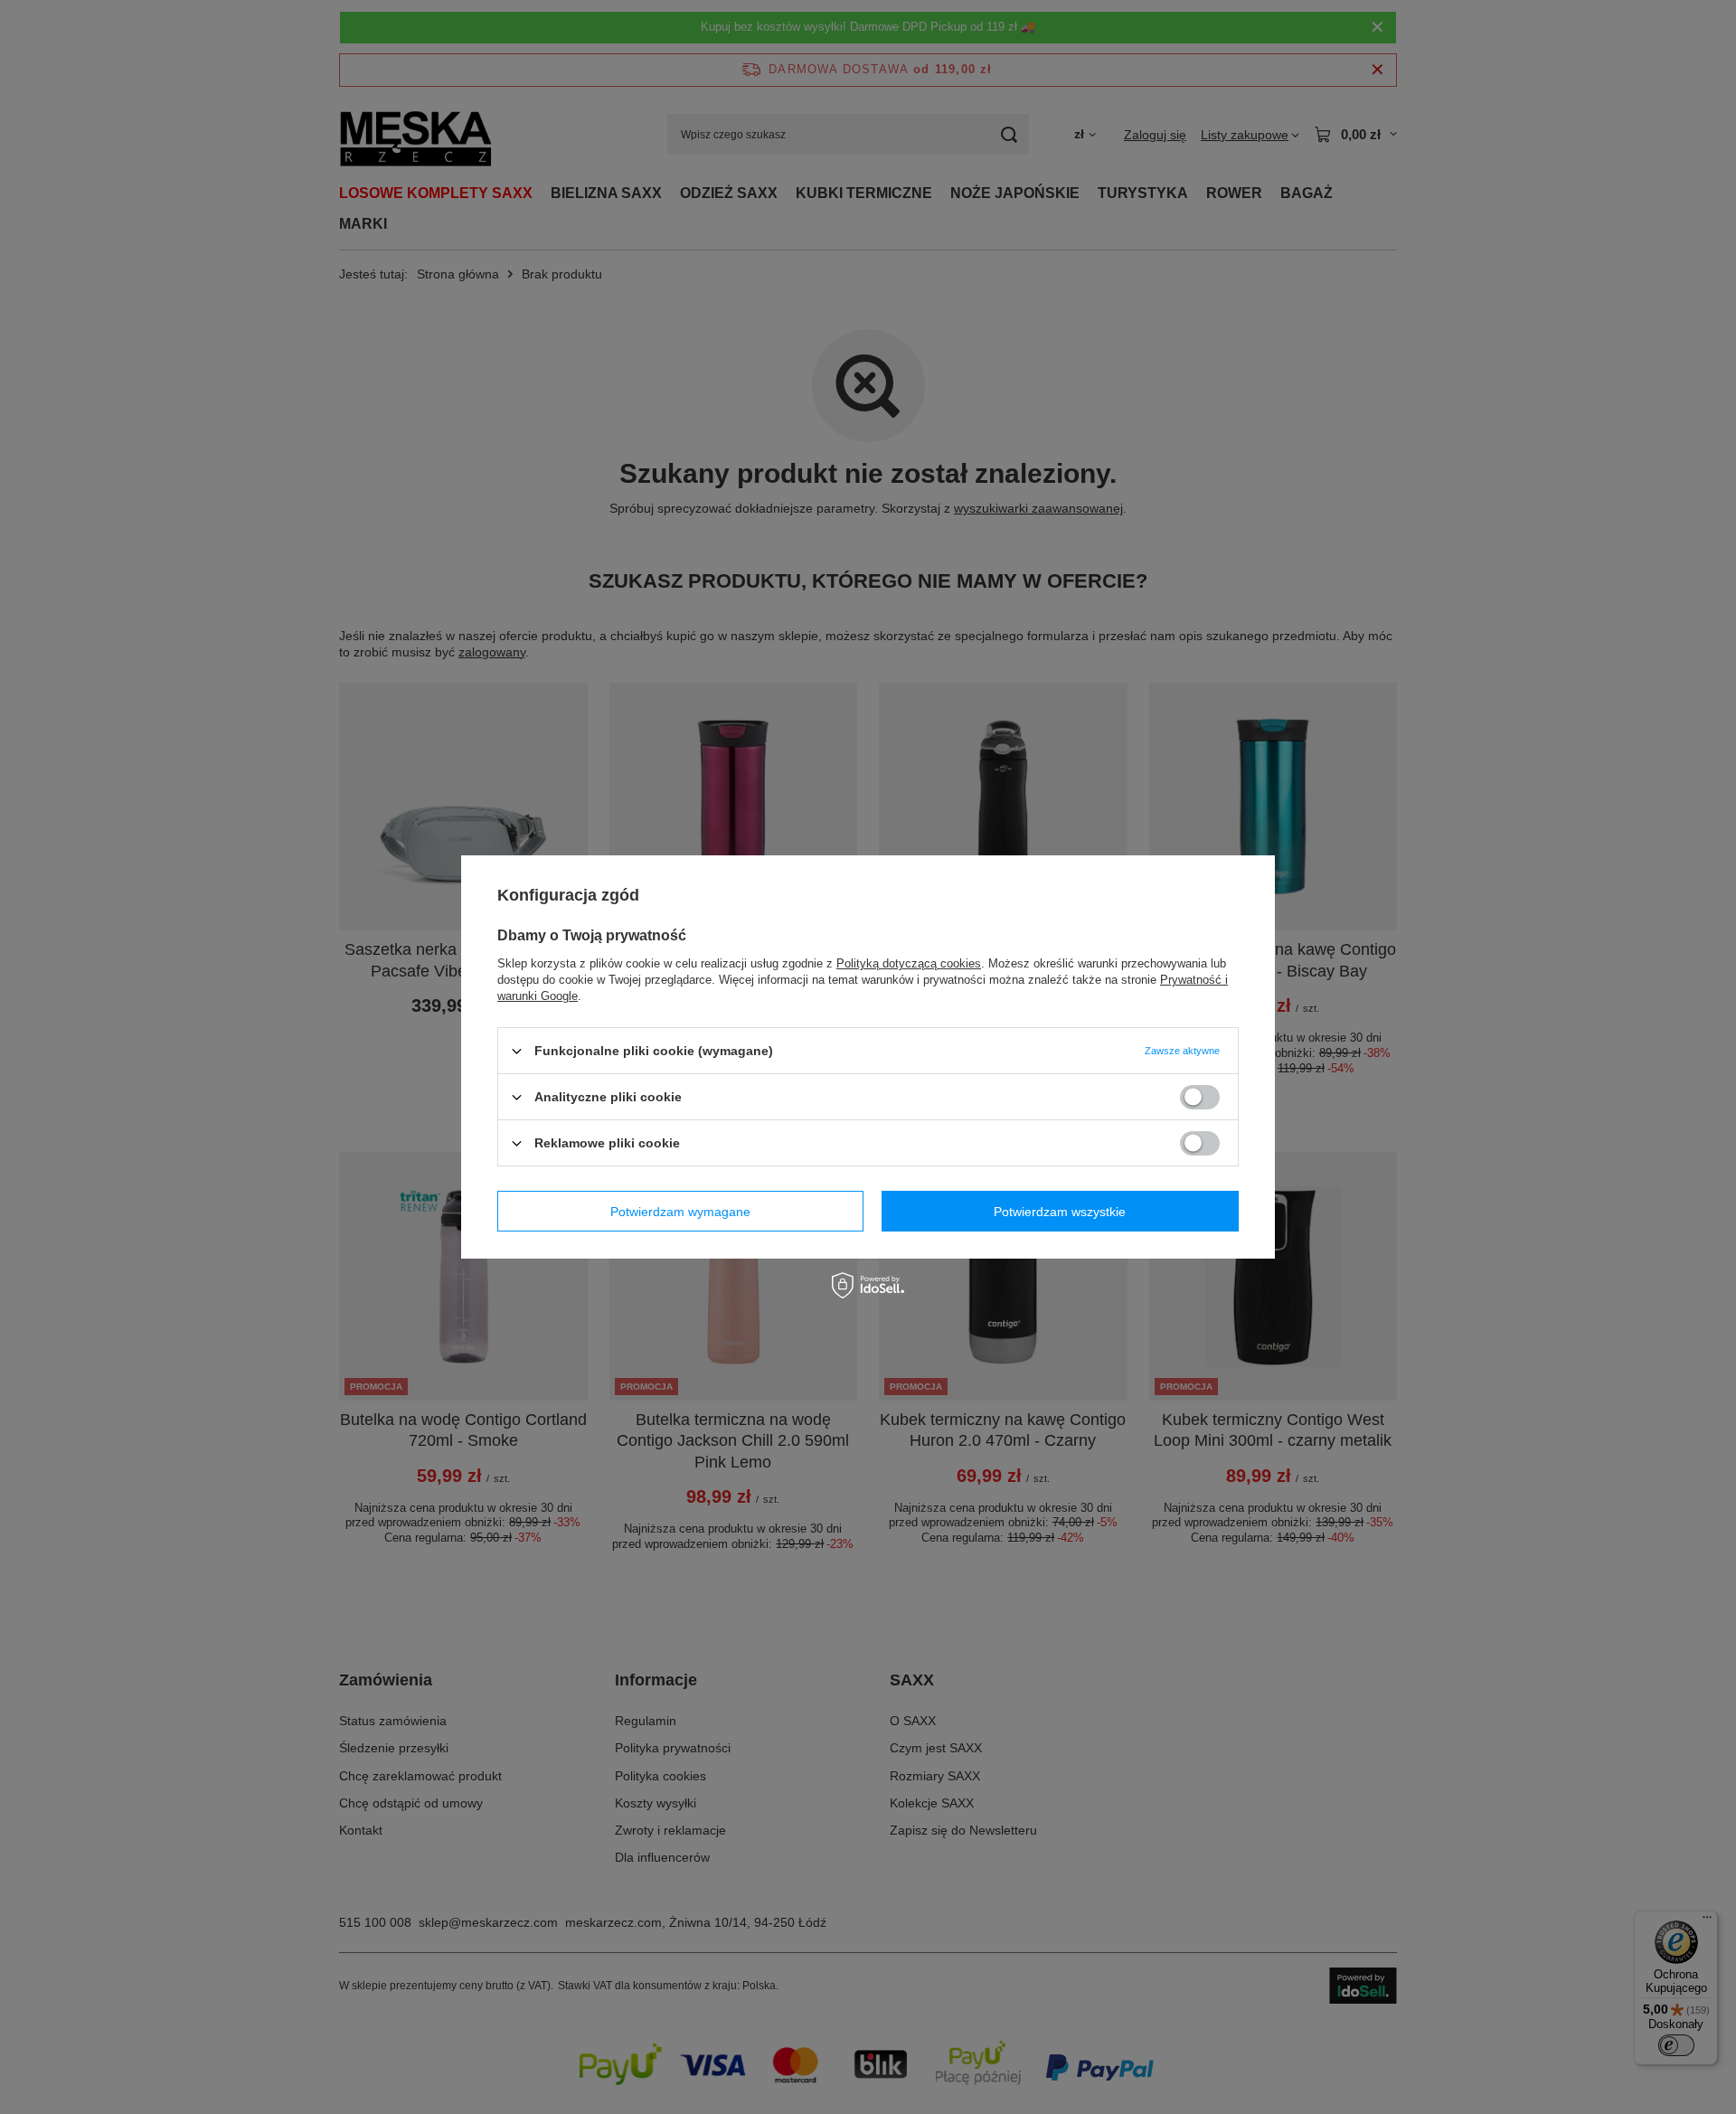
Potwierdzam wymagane (680, 1211)
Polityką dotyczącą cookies (909, 963)
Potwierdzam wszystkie (1060, 1211)
